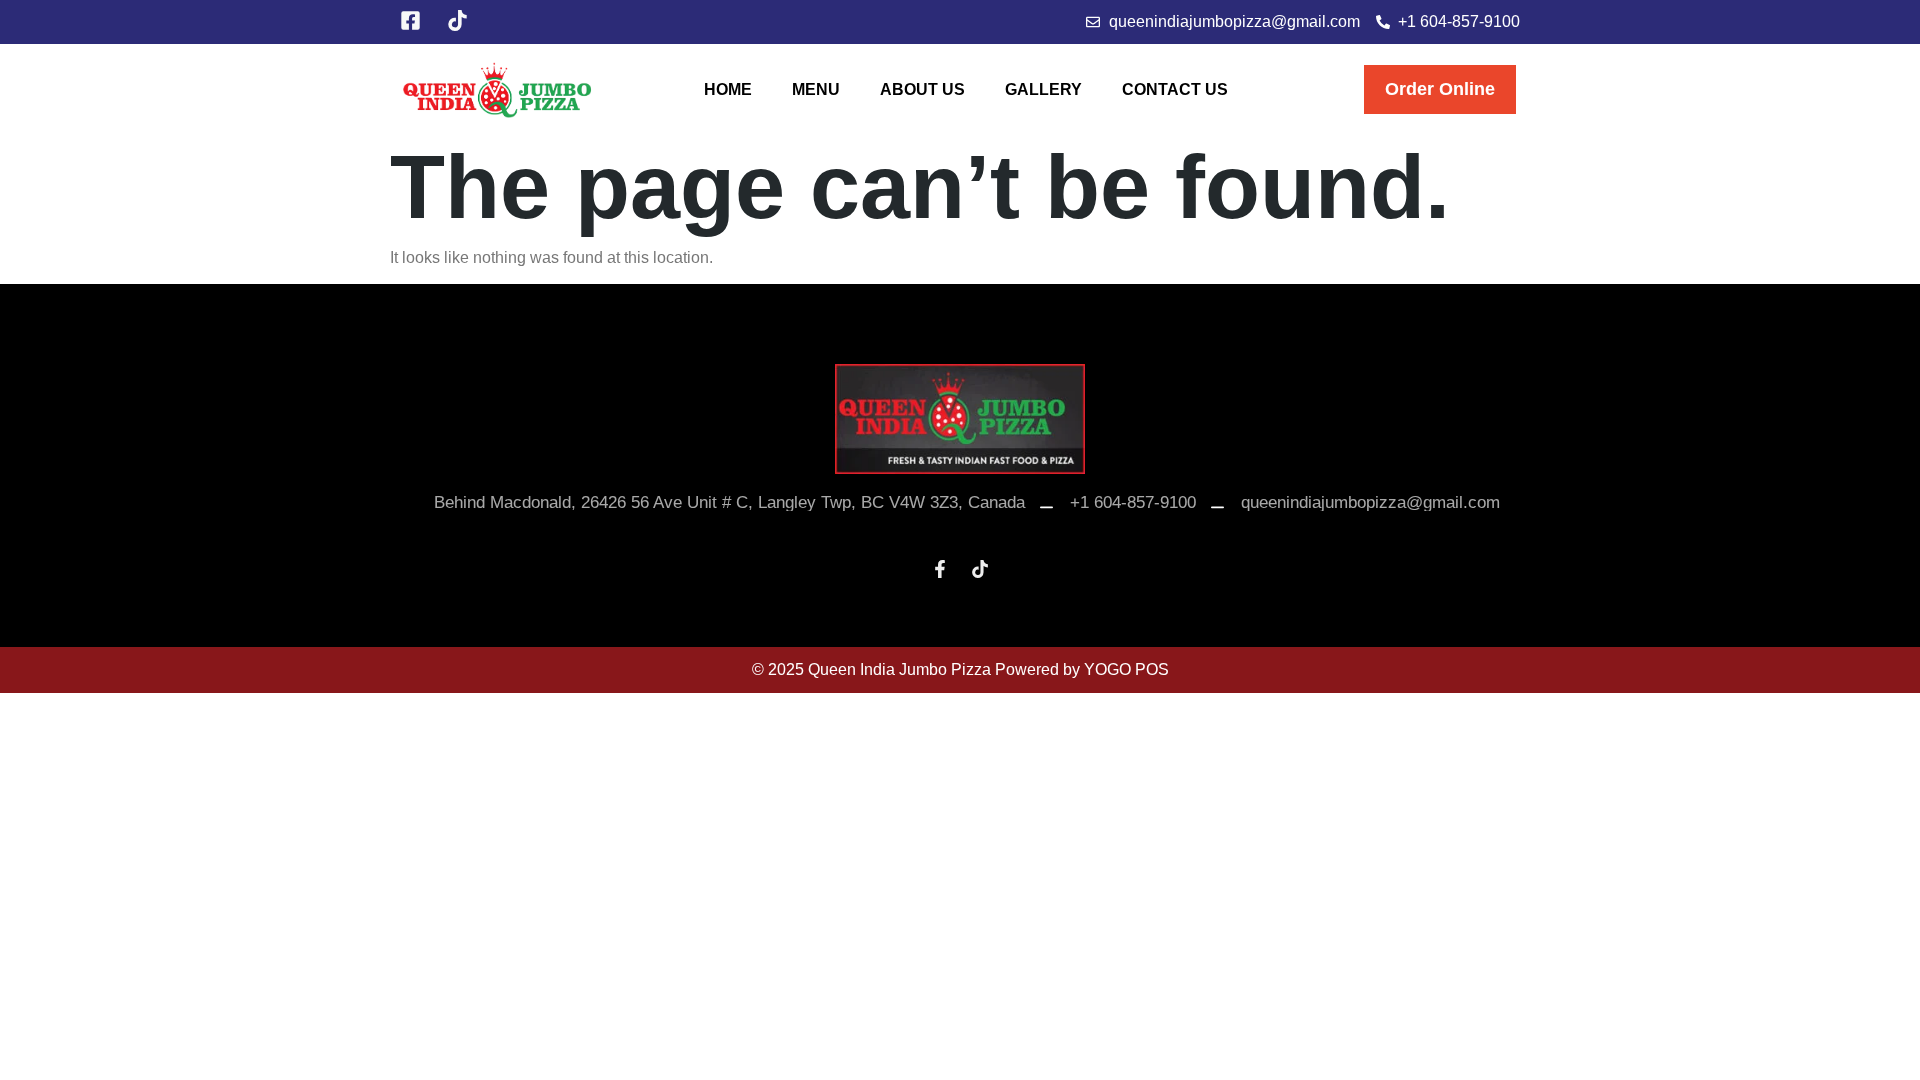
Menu (816, 89)
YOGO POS (1126, 669)
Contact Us (1175, 89)
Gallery (1043, 89)
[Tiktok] (980, 569)
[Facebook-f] (940, 569)
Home (728, 89)
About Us (922, 89)
